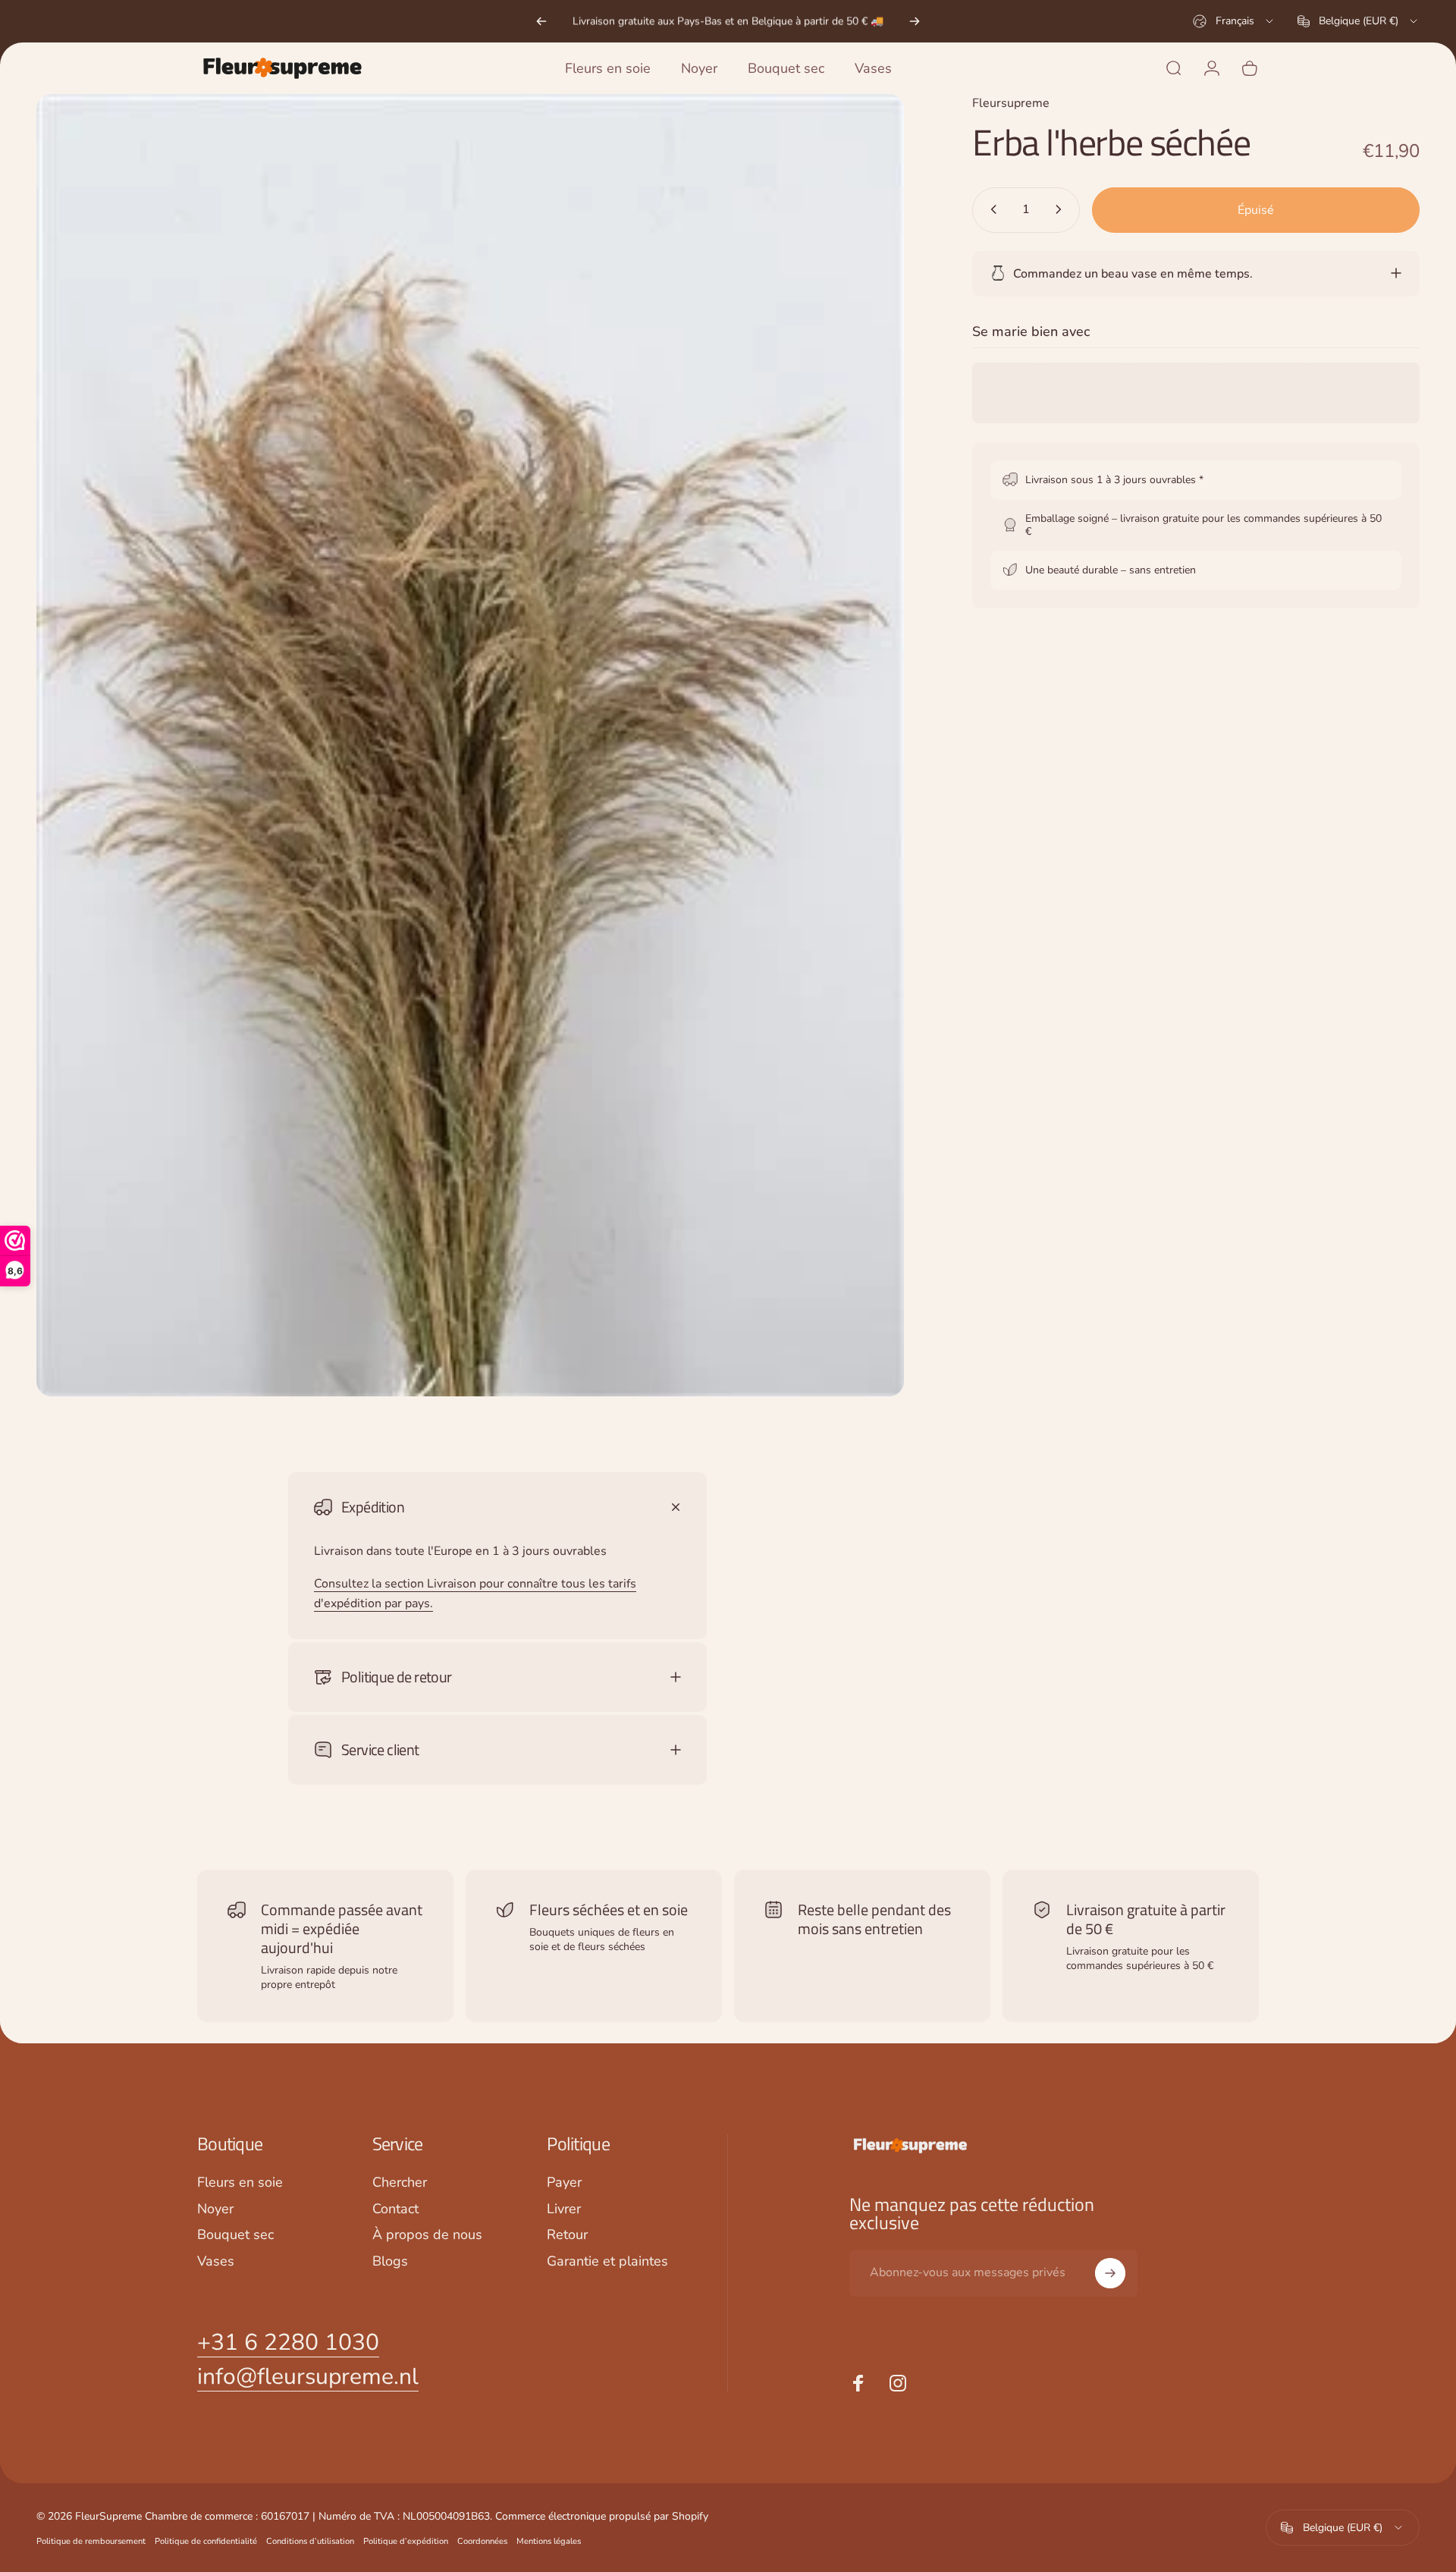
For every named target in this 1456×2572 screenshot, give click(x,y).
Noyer (215, 2209)
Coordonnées (482, 2541)
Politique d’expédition (406, 2541)
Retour (567, 2235)
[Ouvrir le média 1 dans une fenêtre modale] (470, 745)
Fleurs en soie (240, 2183)
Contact (395, 2209)
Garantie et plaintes (607, 2261)
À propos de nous (427, 2235)
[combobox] (1234, 21)
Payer (564, 2183)
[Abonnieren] (1110, 2273)
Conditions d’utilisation (310, 2541)
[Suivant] (915, 21)
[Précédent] (541, 21)
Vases (216, 2261)
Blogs (390, 2261)
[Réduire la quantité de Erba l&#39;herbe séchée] (990, 209)
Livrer (564, 2209)
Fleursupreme (1011, 103)
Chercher (400, 2183)
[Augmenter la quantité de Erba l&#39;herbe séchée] (1062, 209)
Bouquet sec (235, 2235)
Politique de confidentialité (206, 2541)
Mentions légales (549, 2541)
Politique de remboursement (91, 2541)
